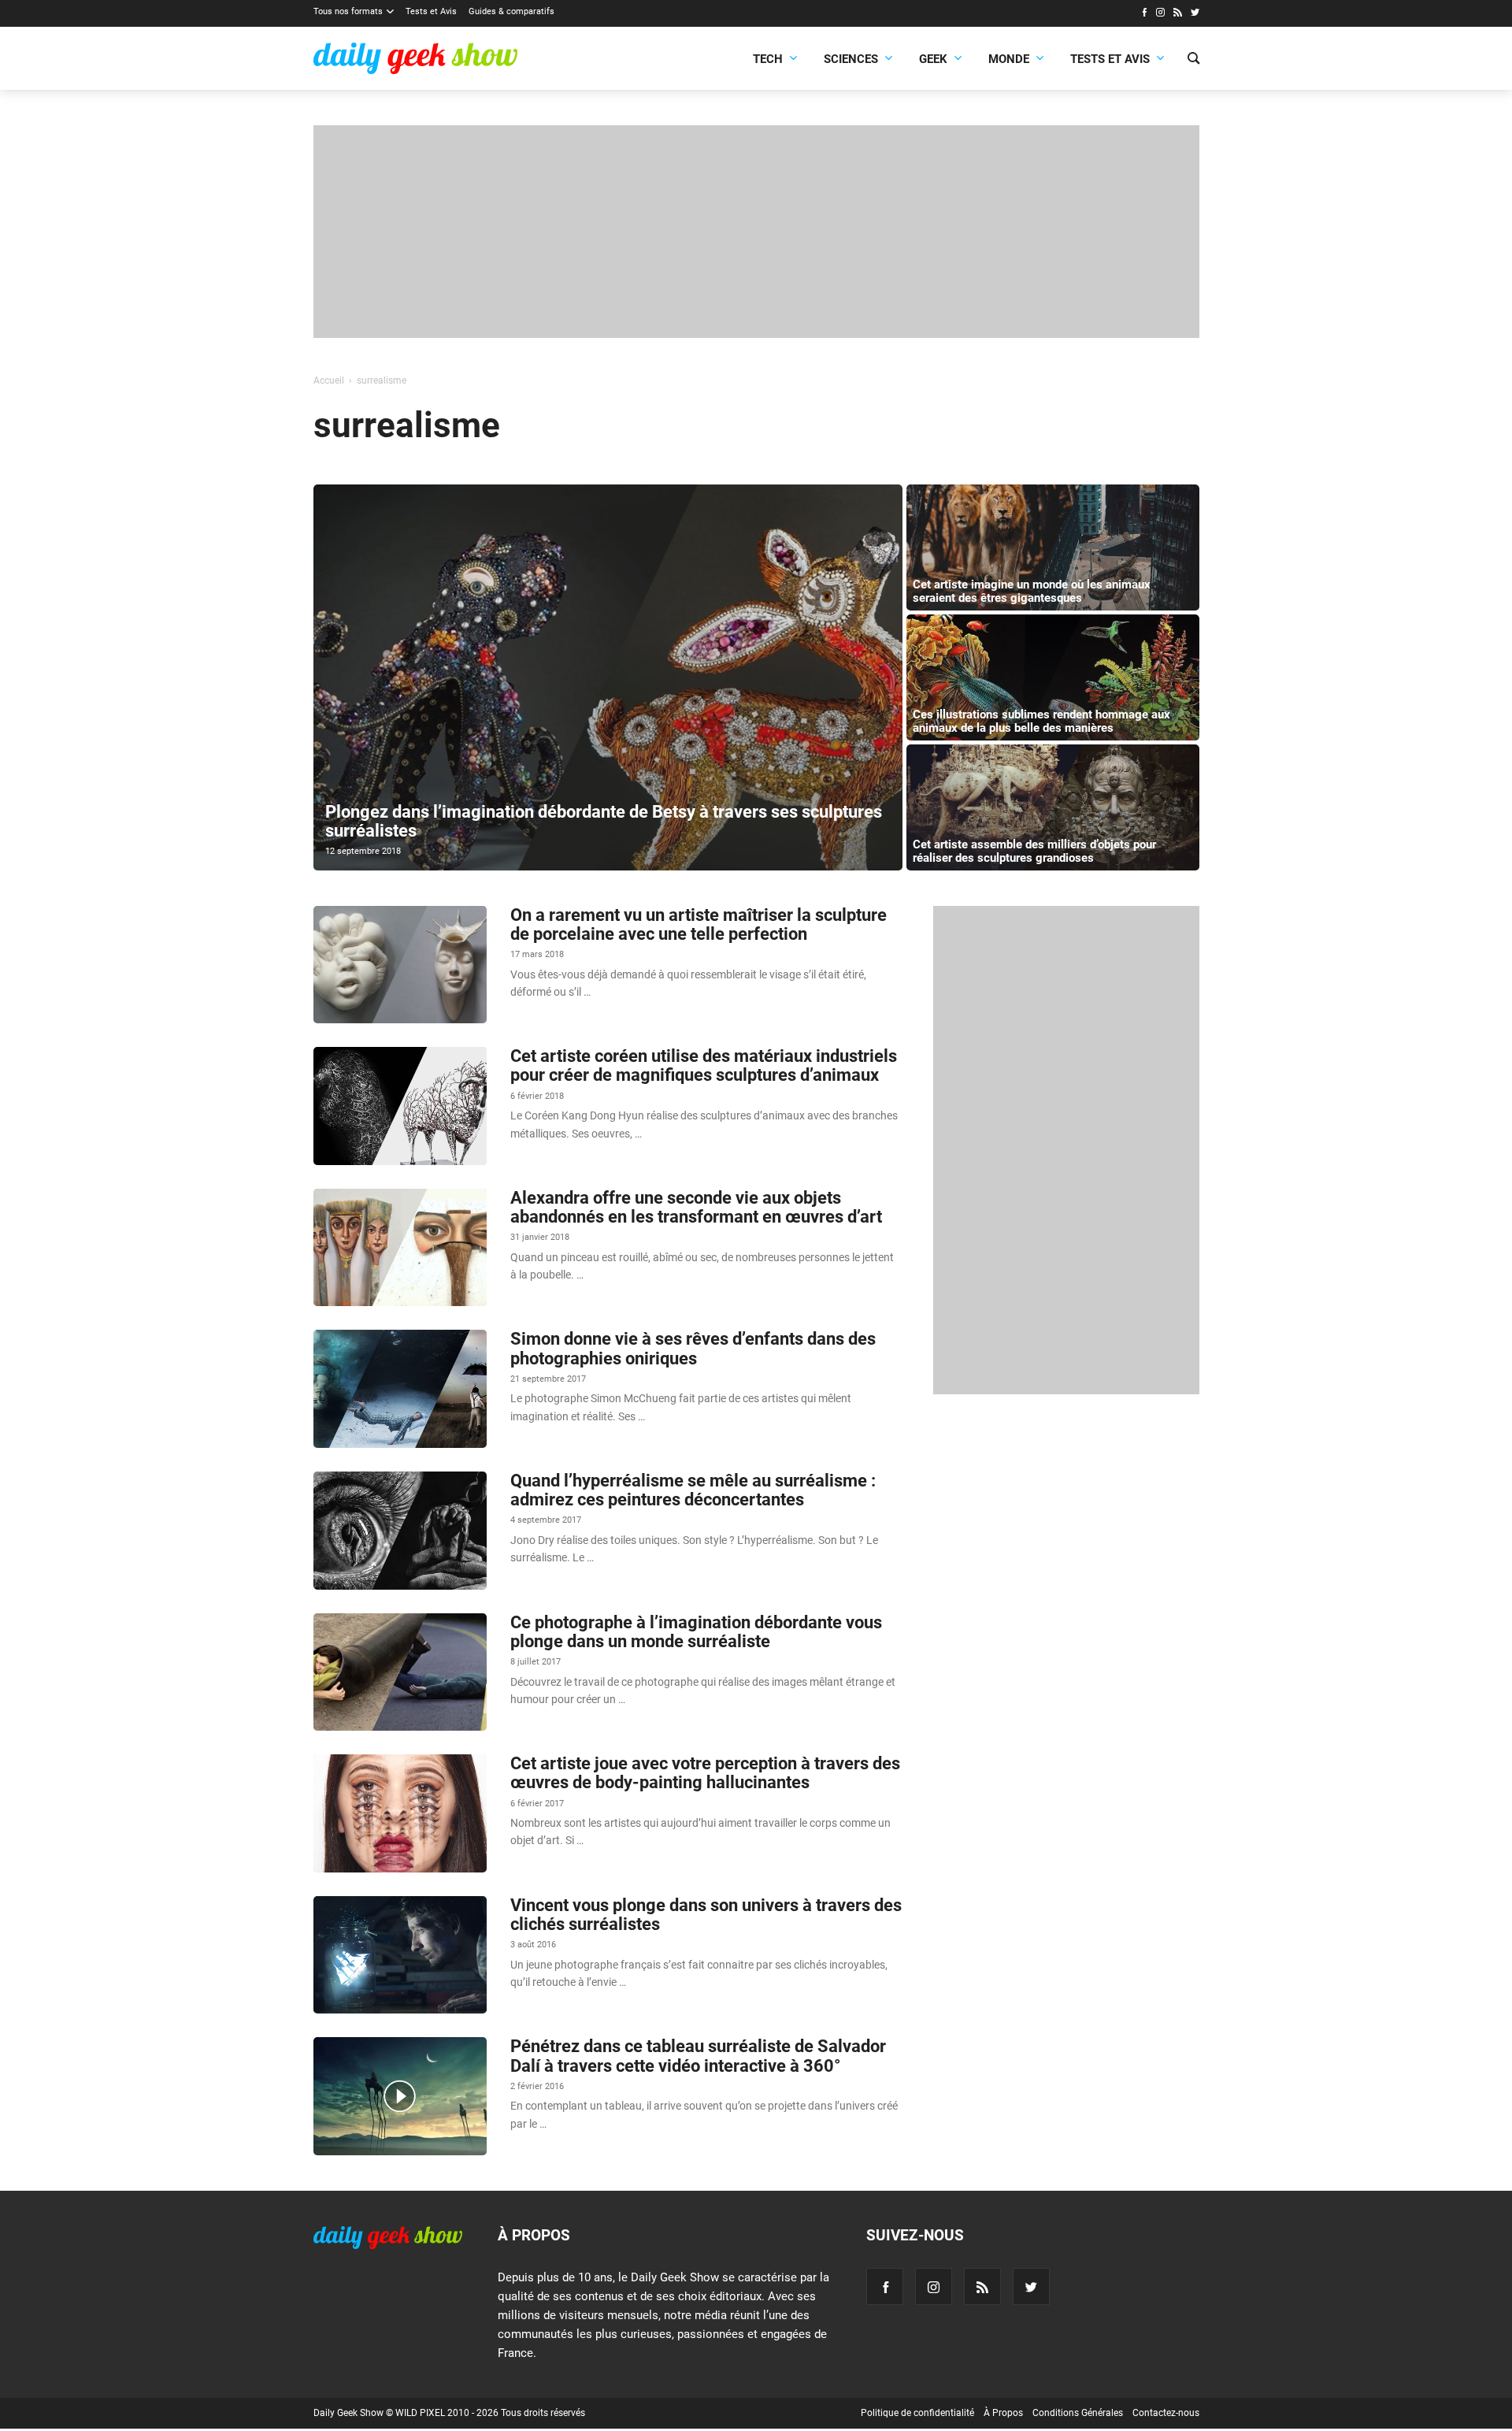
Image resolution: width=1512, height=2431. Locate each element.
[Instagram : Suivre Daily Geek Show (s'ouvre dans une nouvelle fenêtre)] (1160, 14)
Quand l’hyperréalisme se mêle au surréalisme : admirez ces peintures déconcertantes (693, 1490)
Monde (1009, 59)
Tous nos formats (348, 11)
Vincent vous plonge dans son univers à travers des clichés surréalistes (706, 1915)
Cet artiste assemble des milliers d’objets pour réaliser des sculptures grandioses (1034, 851)
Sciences (851, 59)
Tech (768, 59)
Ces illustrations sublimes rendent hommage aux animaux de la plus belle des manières (1041, 721)
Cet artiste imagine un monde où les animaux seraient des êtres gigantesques (1032, 591)
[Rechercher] (1193, 60)
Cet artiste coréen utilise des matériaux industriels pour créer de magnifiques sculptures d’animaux (704, 1065)
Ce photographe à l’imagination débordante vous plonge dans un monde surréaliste (696, 1632)
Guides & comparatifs (511, 11)
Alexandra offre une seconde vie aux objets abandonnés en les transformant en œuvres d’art (696, 1207)
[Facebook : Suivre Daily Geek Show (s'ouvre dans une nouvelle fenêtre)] (1144, 14)
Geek (933, 59)
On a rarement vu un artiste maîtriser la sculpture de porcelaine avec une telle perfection (699, 924)
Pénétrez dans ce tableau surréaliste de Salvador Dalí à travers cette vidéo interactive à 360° (698, 2056)
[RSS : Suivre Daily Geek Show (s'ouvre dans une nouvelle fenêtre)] (1178, 14)
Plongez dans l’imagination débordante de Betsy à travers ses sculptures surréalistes (604, 821)
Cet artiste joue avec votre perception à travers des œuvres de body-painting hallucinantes (705, 1773)
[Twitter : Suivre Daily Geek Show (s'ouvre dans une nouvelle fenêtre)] (1195, 14)
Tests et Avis (431, 11)
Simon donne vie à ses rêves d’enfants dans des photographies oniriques (693, 1348)
